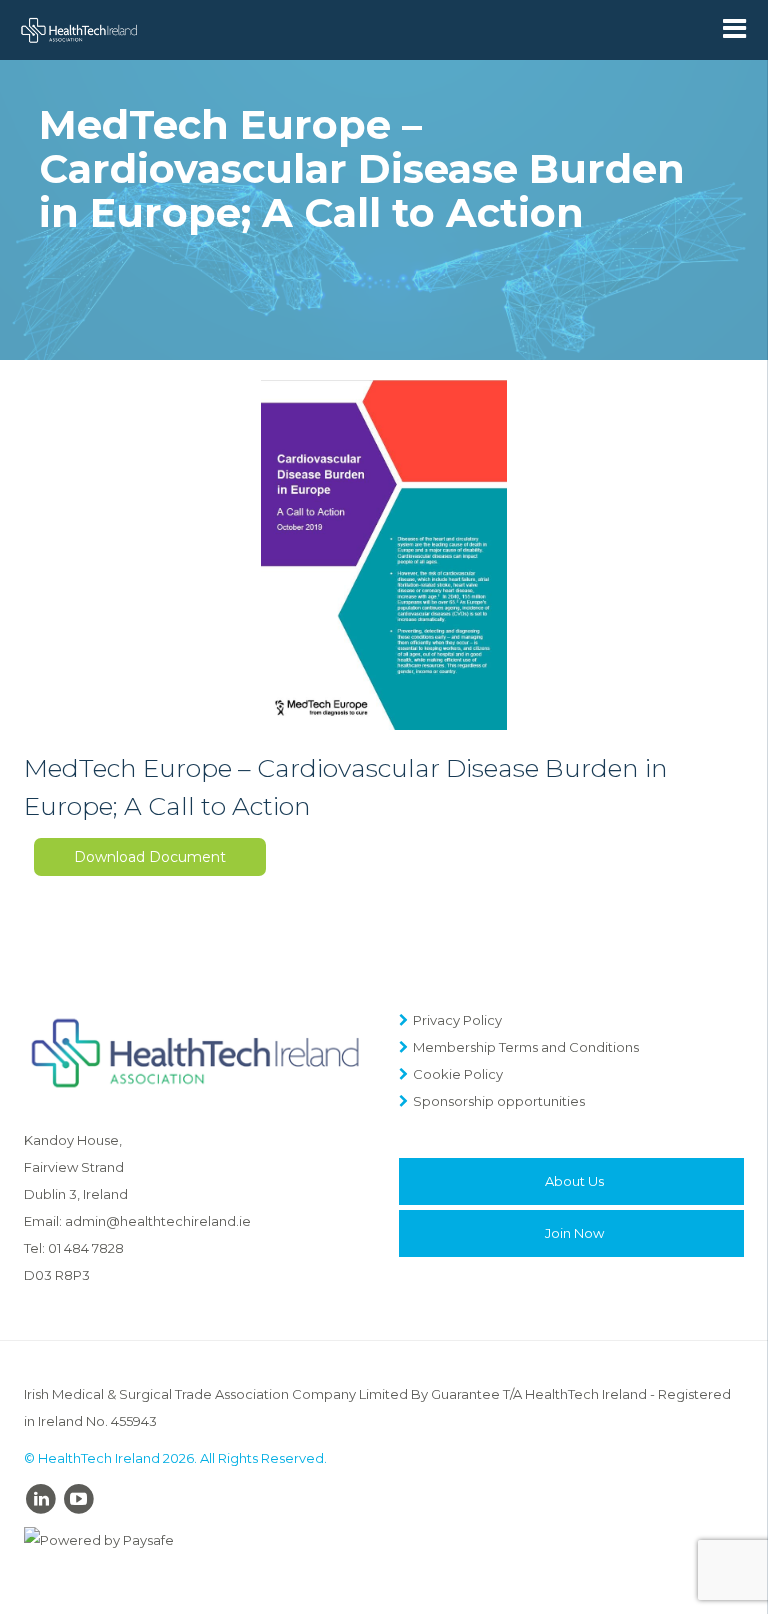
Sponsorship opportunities (499, 1101)
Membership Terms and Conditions (526, 1047)
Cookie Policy (458, 1074)
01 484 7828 (86, 1248)
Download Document (150, 857)
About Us (574, 1181)
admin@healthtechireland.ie (158, 1221)
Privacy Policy (457, 1020)
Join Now (574, 1233)
